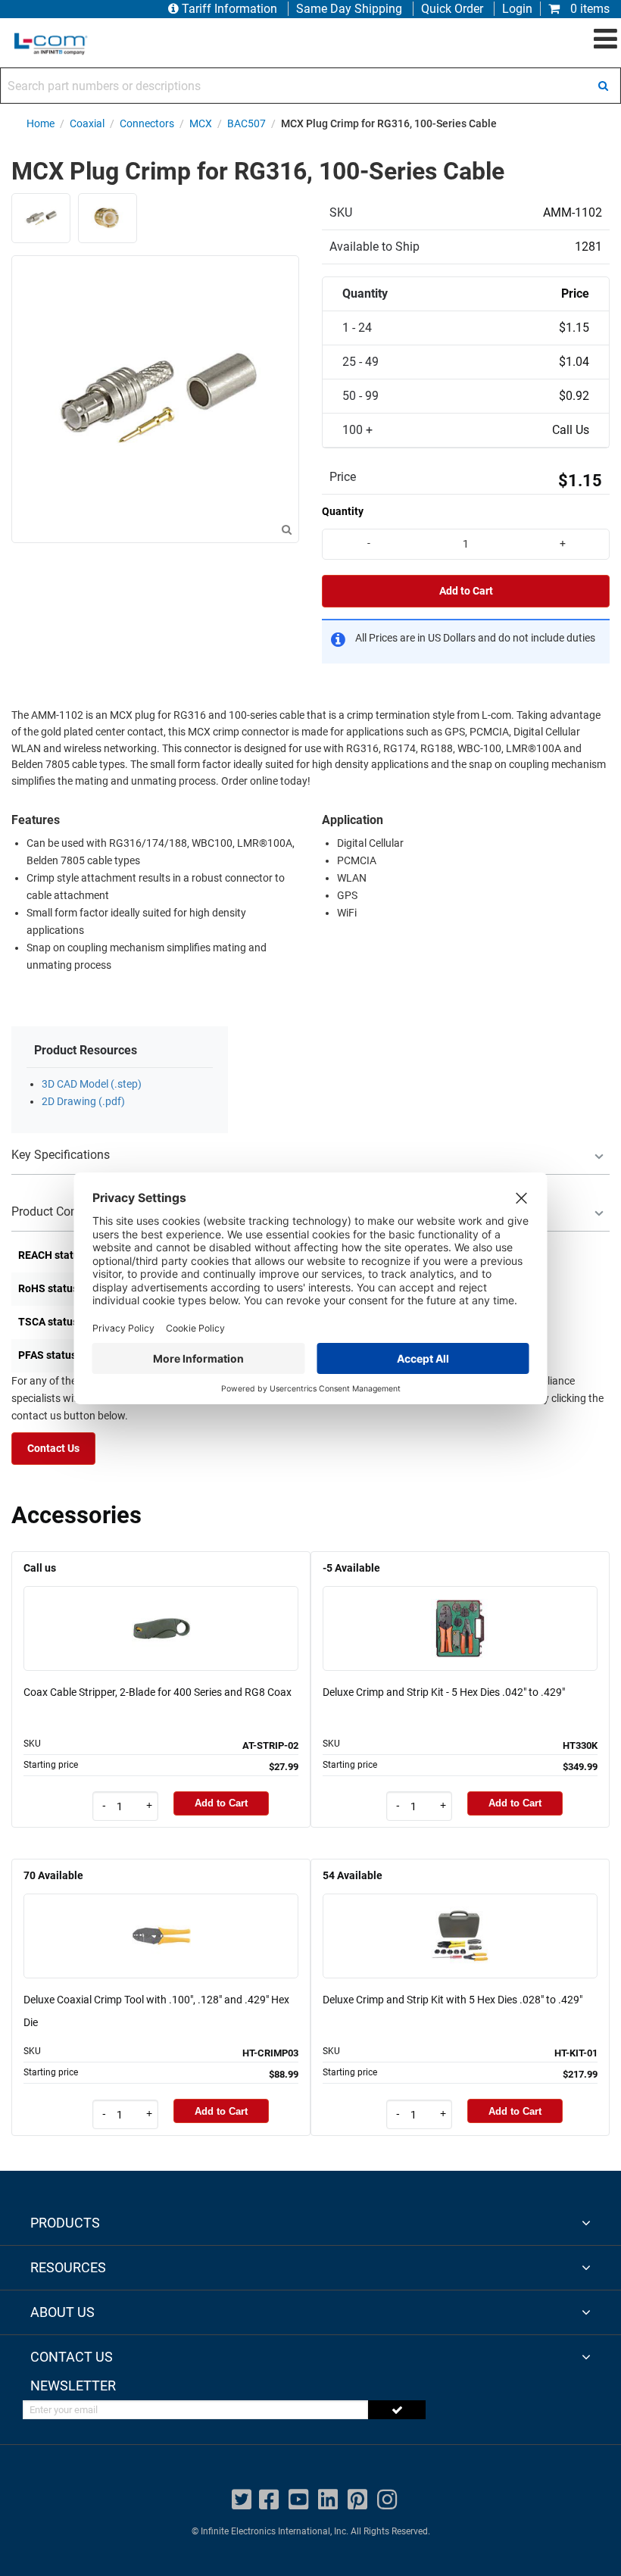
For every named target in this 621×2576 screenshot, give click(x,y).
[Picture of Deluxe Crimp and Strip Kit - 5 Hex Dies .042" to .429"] (460, 1607)
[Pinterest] (357, 2500)
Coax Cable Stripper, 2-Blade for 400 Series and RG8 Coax (158, 1692)
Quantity (343, 511)
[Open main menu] (605, 39)
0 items (588, 9)
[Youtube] (298, 2500)
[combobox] (310, 86)
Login (517, 9)
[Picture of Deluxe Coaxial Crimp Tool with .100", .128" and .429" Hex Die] (161, 1914)
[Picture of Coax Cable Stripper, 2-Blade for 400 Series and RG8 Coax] (161, 1607)
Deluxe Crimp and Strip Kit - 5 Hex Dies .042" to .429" (444, 1692)
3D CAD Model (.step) (92, 1084)
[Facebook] (269, 2500)
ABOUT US (62, 2312)
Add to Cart (466, 591)
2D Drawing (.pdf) (83, 1102)
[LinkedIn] (328, 2500)
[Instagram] (387, 2500)
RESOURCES (68, 2267)
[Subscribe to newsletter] (397, 2410)
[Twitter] (242, 2500)
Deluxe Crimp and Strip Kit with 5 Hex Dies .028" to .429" (452, 2000)
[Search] (603, 86)
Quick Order (452, 9)
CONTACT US (72, 2357)
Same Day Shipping (349, 9)
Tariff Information (229, 9)
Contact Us (53, 1449)
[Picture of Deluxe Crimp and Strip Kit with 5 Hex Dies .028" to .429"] (460, 1914)
